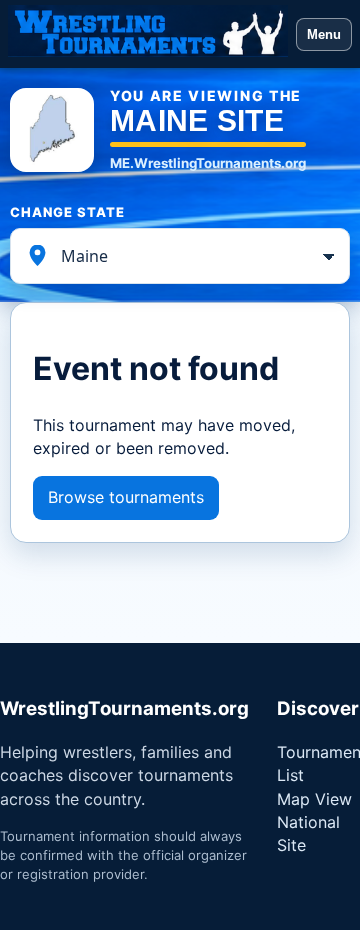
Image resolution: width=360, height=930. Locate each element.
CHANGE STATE (67, 212)
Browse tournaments (126, 497)
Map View (314, 799)
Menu (324, 34)
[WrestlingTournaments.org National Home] (148, 34)
